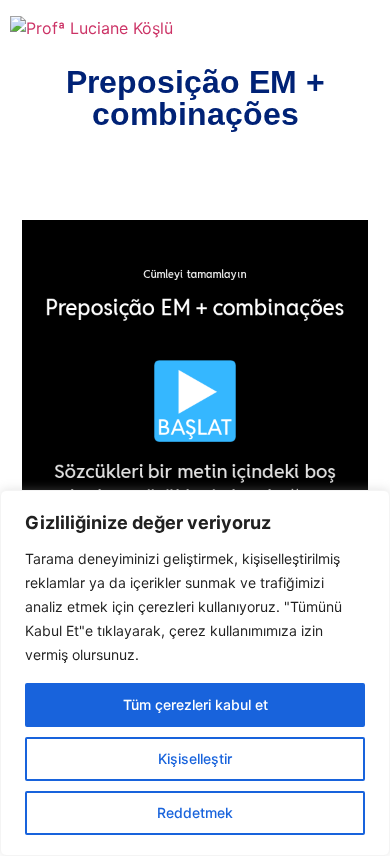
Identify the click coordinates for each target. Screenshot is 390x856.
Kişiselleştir (195, 758)
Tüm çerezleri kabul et (195, 704)
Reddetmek (195, 812)
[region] (195, 673)
